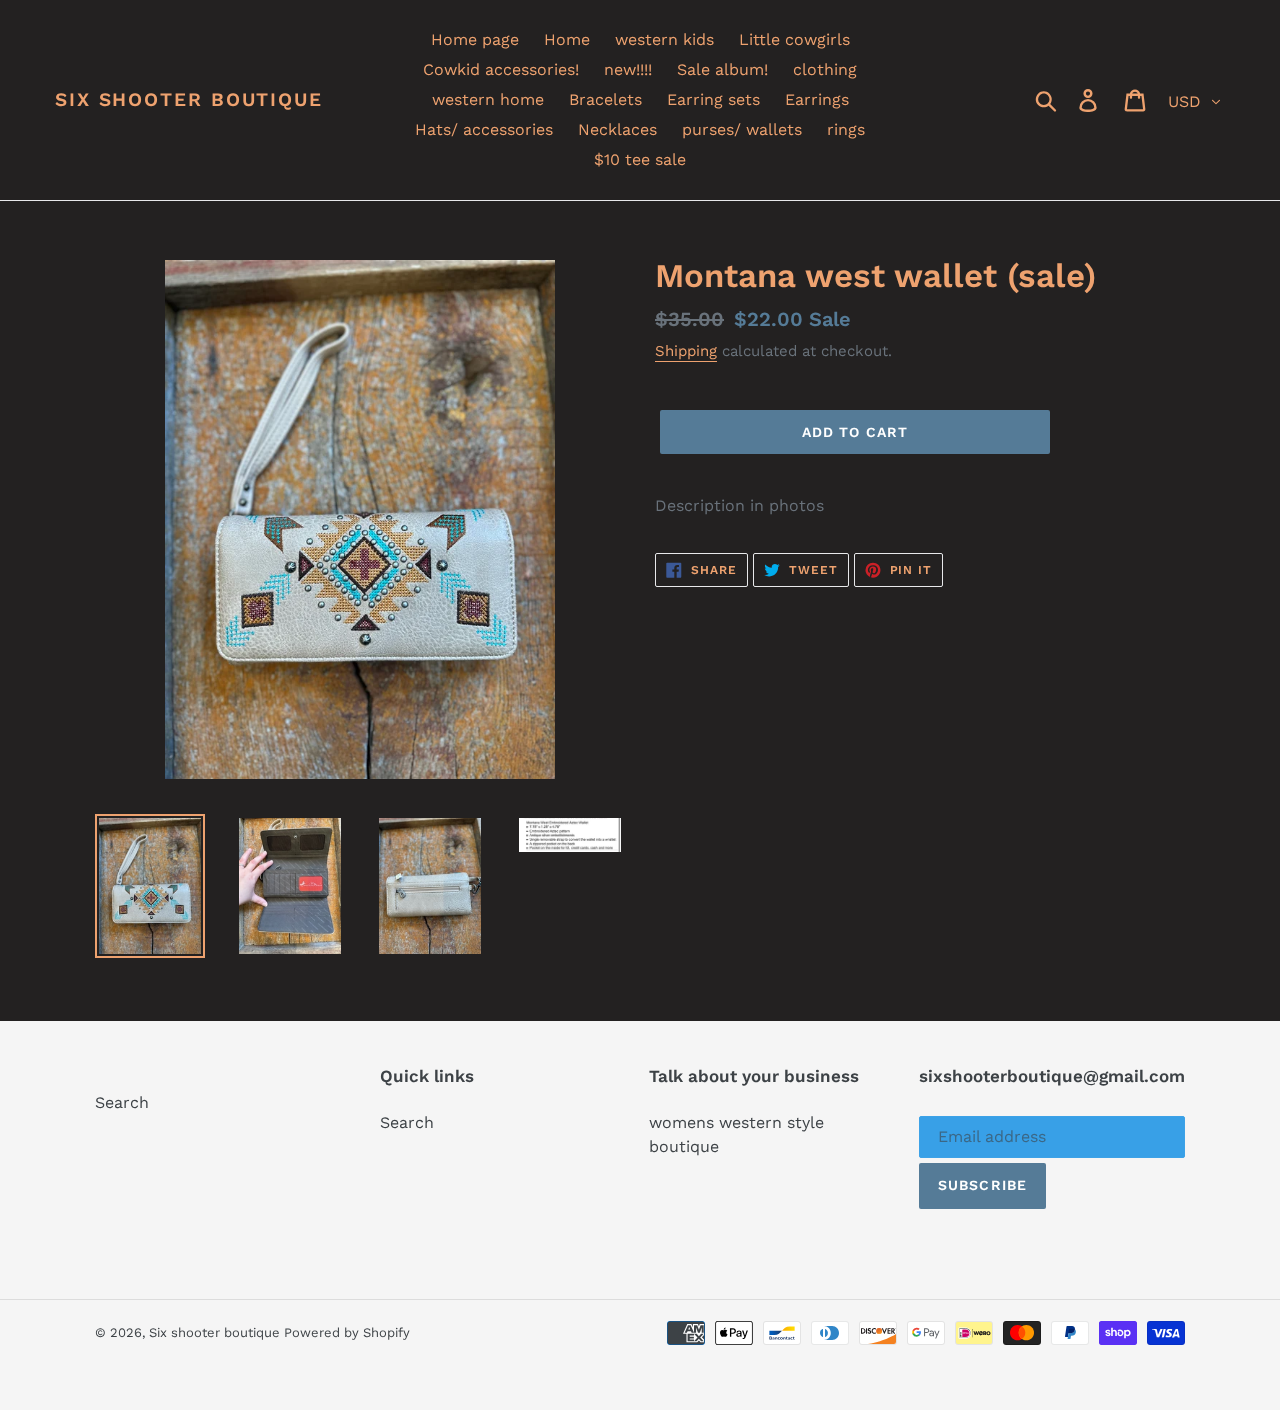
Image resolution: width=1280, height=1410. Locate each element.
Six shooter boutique (189, 100)
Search (122, 1102)
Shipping (686, 351)
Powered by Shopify (347, 1332)
